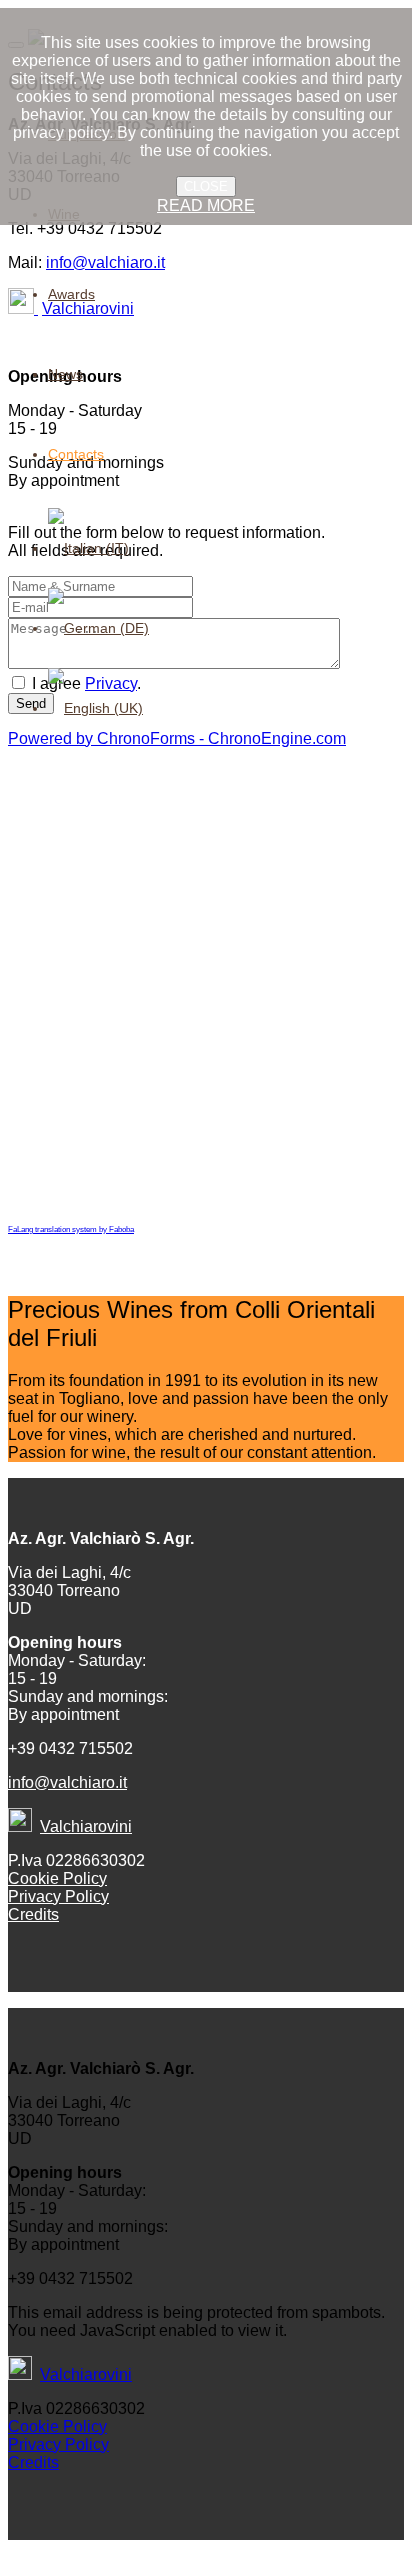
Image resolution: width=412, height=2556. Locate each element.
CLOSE (206, 186)
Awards (71, 294)
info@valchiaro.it (67, 1782)
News (65, 374)
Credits (33, 1914)
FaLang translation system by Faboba (71, 1229)
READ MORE (206, 205)
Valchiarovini (86, 1826)
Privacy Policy (58, 1896)
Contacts (76, 454)
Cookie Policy (57, 1878)
